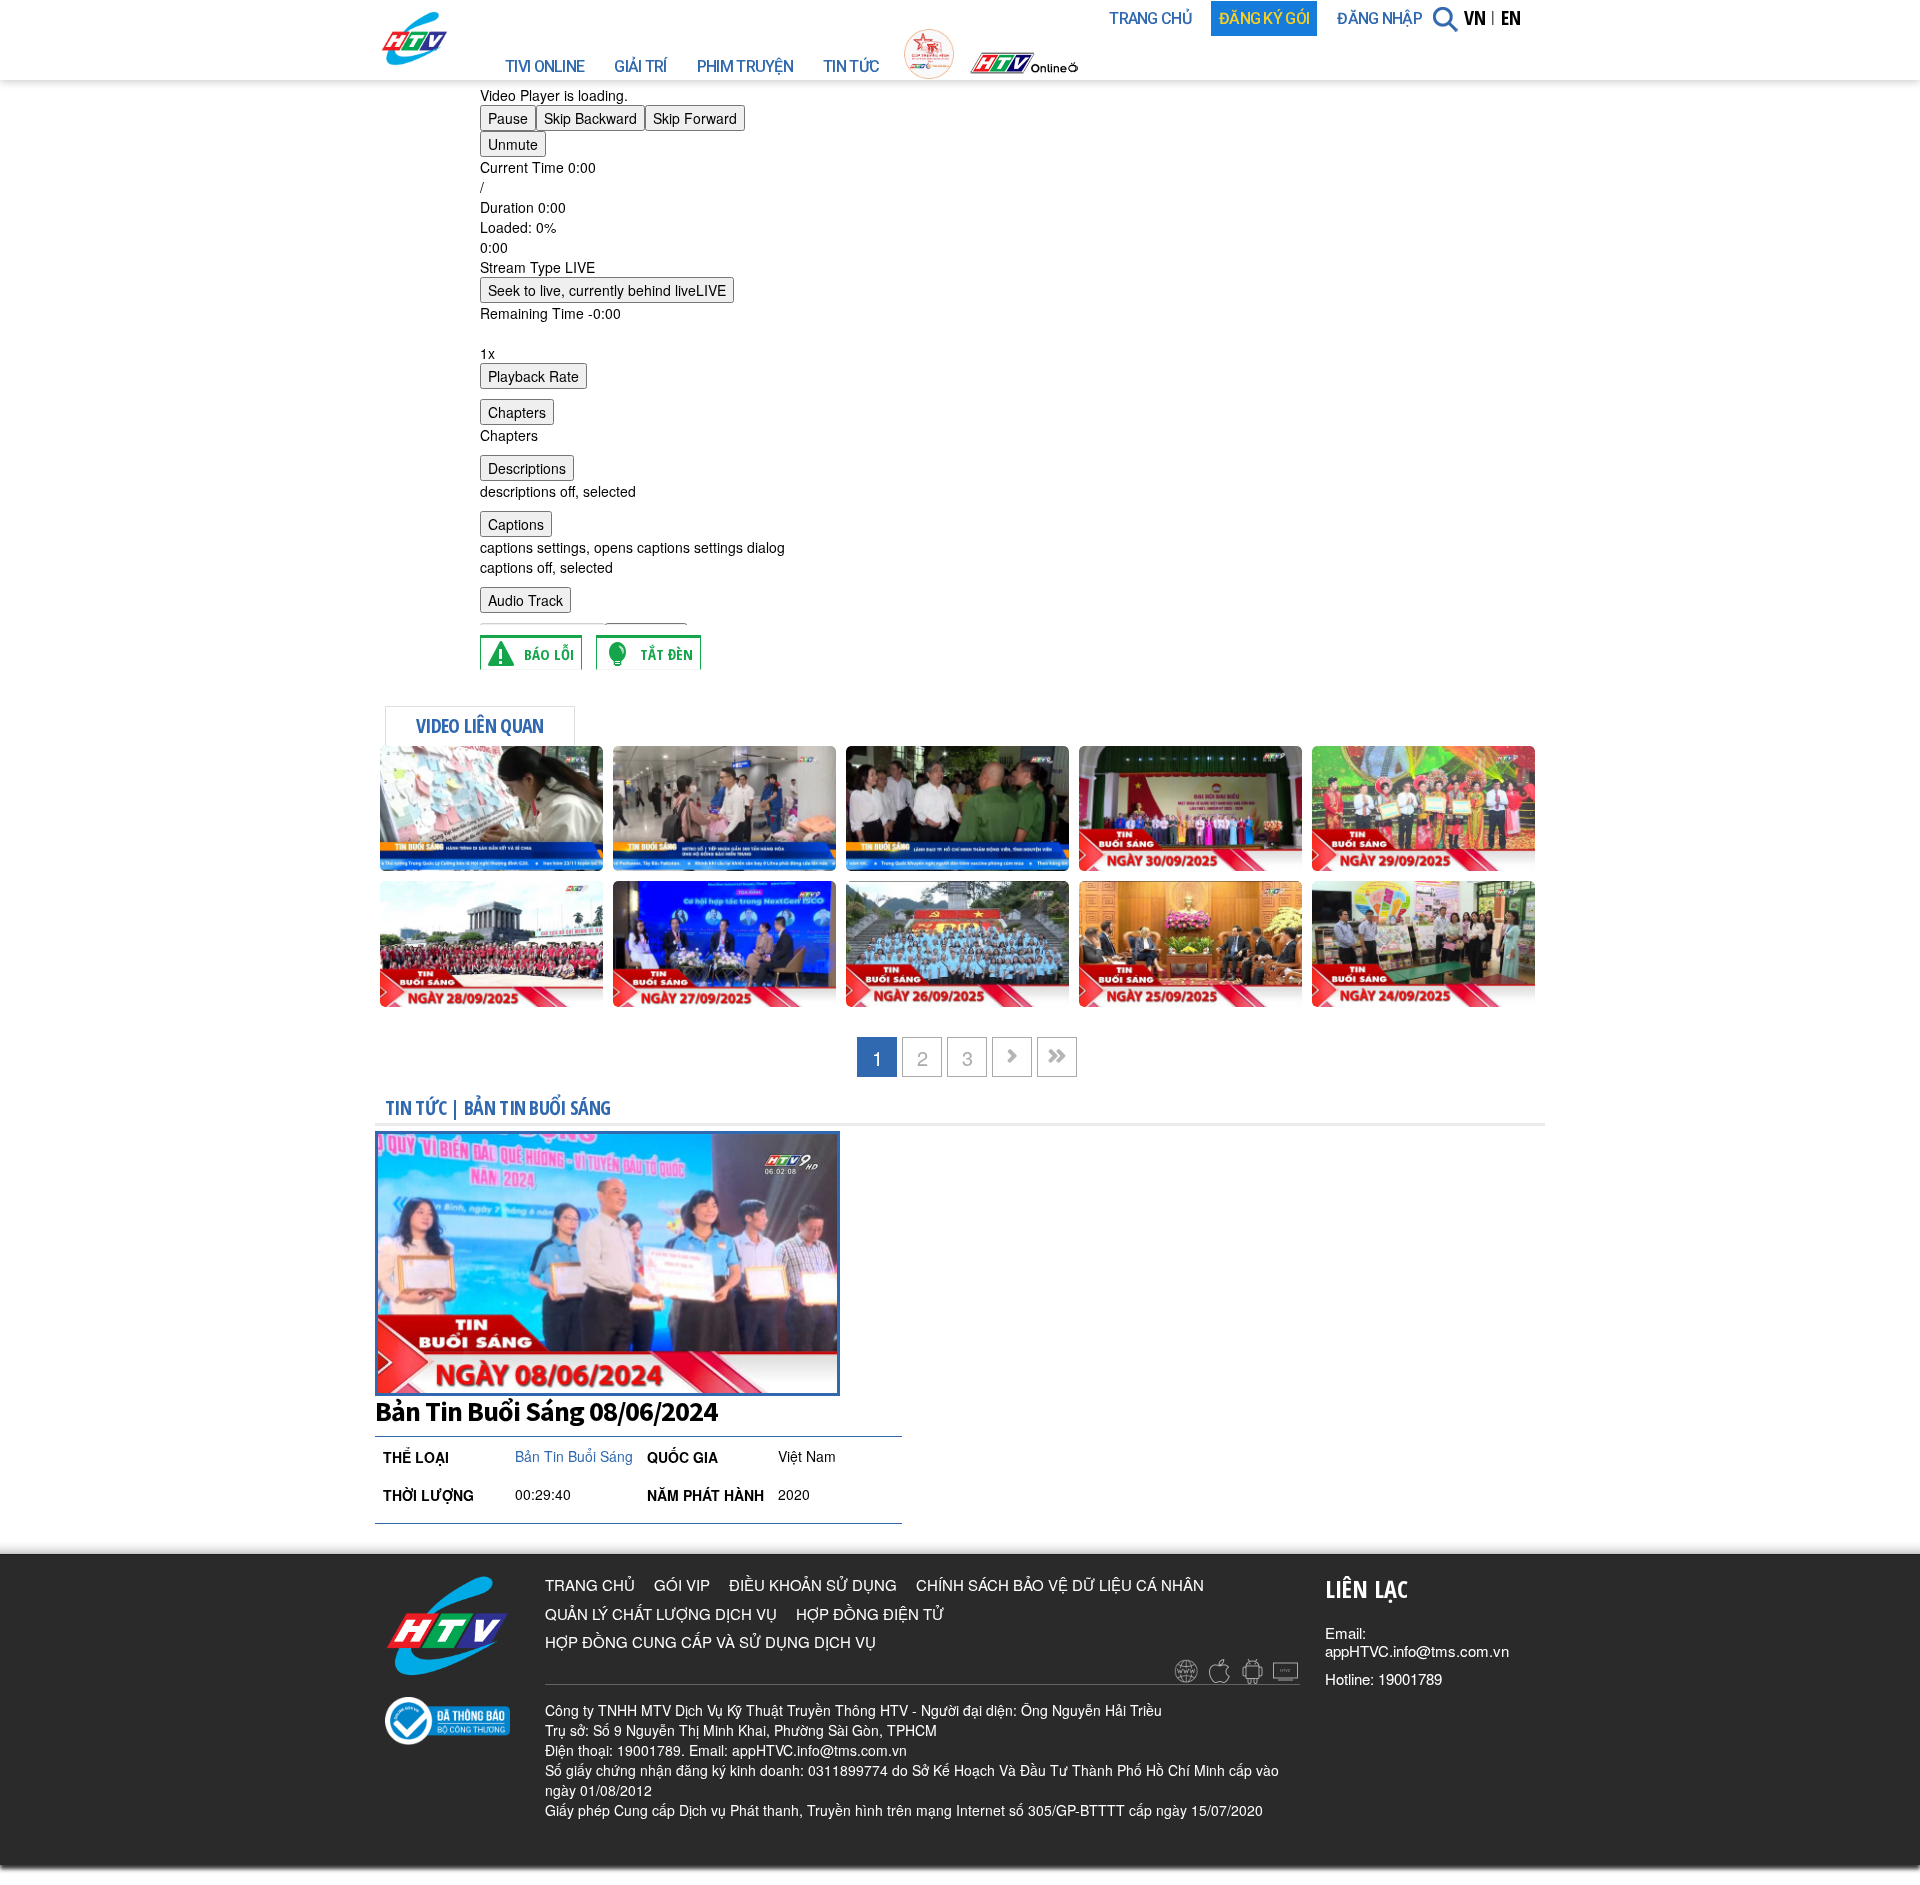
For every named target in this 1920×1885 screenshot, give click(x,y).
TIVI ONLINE (544, 66)
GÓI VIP (682, 1584)
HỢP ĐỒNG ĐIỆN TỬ (870, 1613)
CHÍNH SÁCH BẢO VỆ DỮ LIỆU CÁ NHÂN (1060, 1584)
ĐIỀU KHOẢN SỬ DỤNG (813, 1584)
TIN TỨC (851, 66)
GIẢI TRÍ (640, 66)
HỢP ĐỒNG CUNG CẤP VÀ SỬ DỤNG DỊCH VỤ (710, 1641)
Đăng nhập (1379, 18)
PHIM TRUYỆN (745, 66)
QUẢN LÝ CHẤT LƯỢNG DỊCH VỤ (661, 1613)
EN (1511, 17)
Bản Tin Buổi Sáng (537, 1107)
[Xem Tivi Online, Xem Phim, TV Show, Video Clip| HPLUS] (450, 38)
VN (1475, 17)
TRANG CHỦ (1150, 18)
